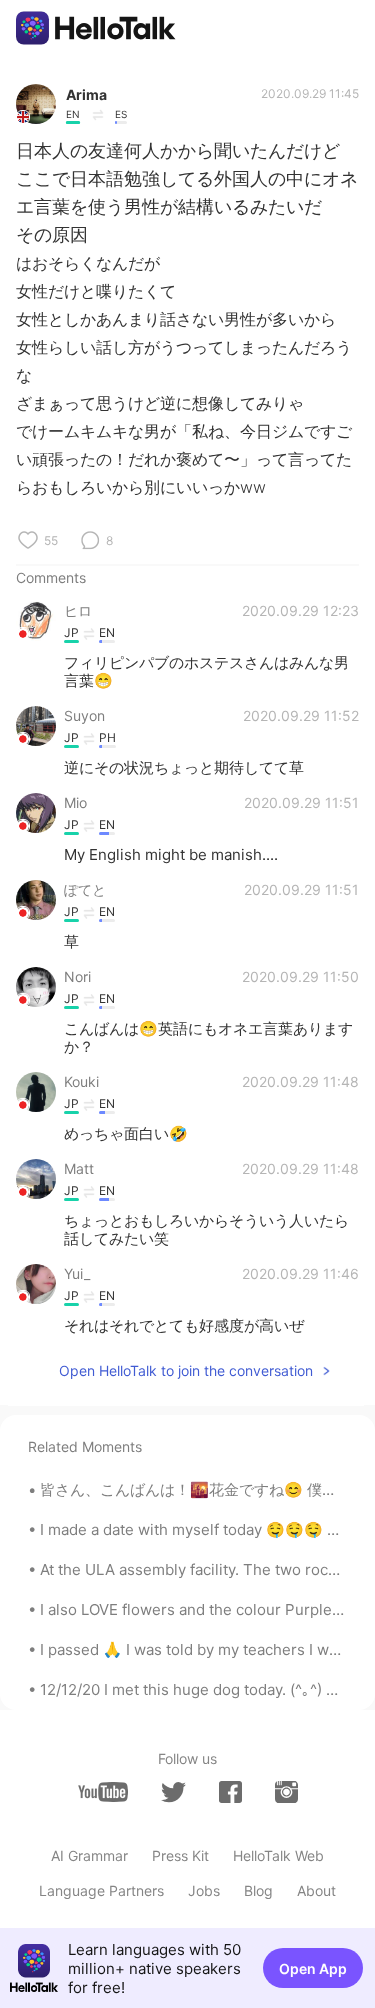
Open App (313, 1968)
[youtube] (103, 1792)
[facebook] (230, 1792)
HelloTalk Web (278, 1855)
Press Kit (180, 1855)
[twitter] (173, 1792)
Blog (258, 1890)
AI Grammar (89, 1855)
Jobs (204, 1890)
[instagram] (286, 1792)
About (316, 1890)
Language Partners (101, 1890)
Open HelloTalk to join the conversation (186, 1370)
